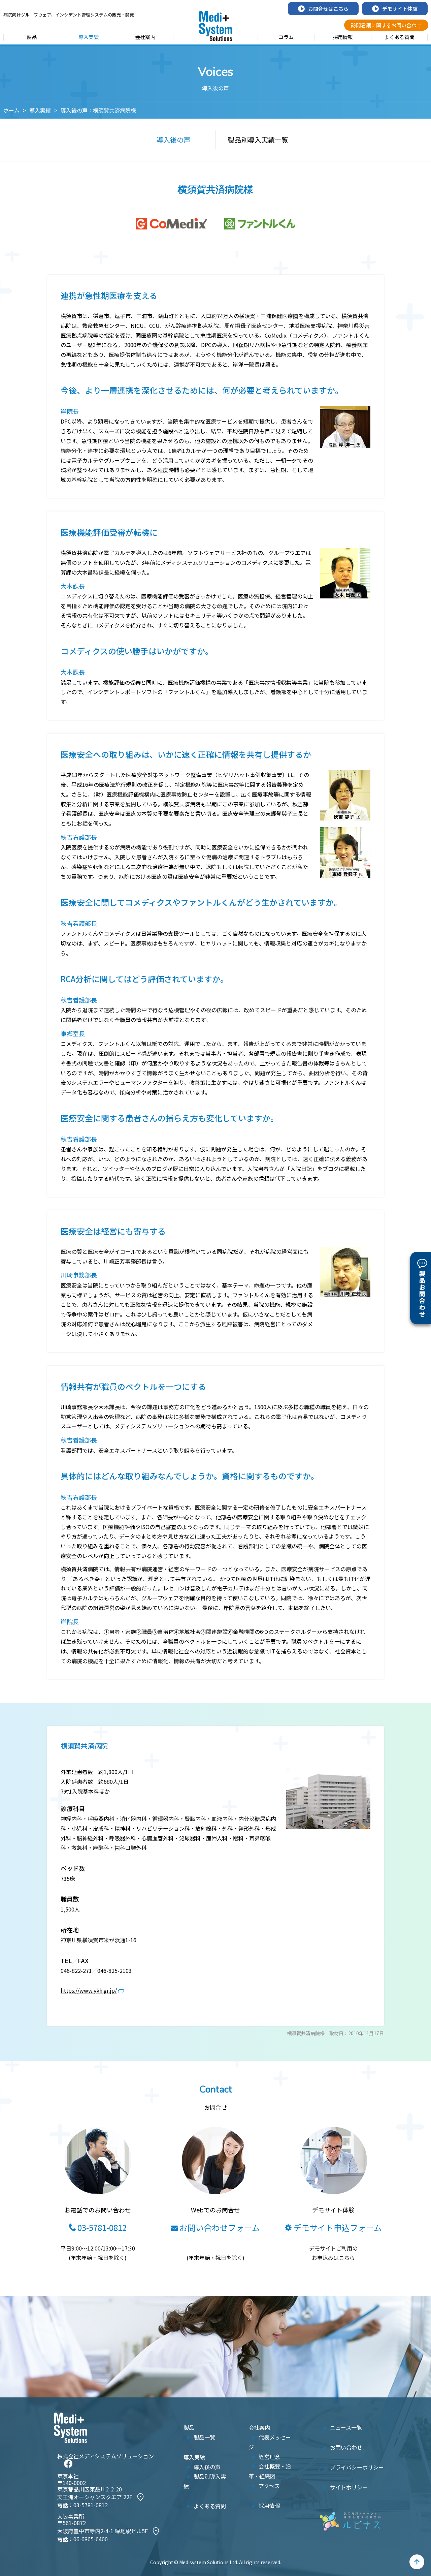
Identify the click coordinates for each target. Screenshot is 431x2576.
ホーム (11, 110)
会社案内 (145, 37)
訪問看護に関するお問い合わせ (386, 25)
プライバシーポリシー (357, 2467)
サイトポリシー (349, 2487)
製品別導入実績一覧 (258, 140)
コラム (286, 37)
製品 (32, 37)
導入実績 (89, 37)
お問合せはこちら (328, 9)
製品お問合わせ (422, 1294)
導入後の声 (173, 140)
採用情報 (343, 37)
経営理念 (269, 2457)
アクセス (269, 2486)
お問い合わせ (346, 2447)
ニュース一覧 (346, 2427)
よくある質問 (399, 37)
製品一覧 (204, 2437)
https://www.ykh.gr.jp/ (89, 1990)
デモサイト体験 (400, 9)
